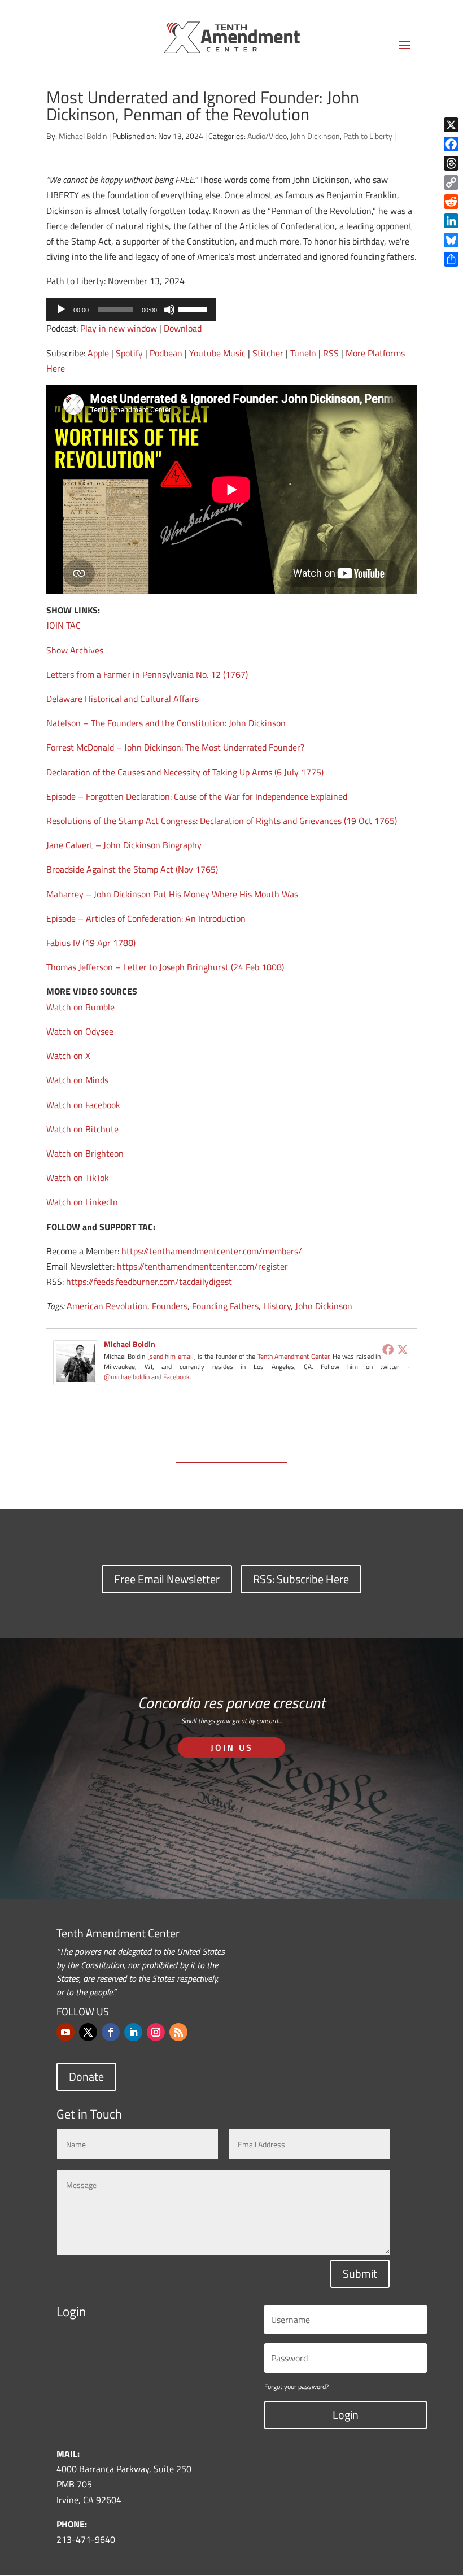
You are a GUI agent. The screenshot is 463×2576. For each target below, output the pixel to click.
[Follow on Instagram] (156, 2032)
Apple (98, 353)
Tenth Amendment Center (293, 1356)
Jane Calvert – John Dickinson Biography (124, 845)
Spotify (129, 353)
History (277, 1306)
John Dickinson (315, 136)
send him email (172, 1356)
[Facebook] (388, 1349)
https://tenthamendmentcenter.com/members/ (212, 1251)
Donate (86, 2076)
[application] (131, 310)
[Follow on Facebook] (111, 2032)
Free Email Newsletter (167, 1579)
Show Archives (75, 650)
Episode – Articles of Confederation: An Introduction (146, 918)
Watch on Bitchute (82, 1129)
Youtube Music (217, 353)
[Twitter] (403, 1349)
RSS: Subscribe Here (301, 1579)
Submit (360, 2274)
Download (183, 328)
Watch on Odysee (80, 1031)
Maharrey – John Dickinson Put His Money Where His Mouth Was (172, 894)
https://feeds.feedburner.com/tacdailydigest (149, 1282)
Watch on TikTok (78, 1178)
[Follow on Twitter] (88, 2032)
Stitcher (268, 353)
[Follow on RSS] (178, 2032)
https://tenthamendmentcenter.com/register (202, 1266)
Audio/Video (267, 136)
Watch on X (68, 1056)
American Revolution (107, 1306)
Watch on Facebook (83, 1105)
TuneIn (303, 353)
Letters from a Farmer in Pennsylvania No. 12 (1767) (147, 674)
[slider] (194, 308)
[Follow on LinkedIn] (133, 2032)
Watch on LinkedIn (82, 1202)
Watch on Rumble (80, 1007)
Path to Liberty (368, 136)
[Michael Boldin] (76, 1377)
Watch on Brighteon (85, 1153)
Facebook (176, 1377)
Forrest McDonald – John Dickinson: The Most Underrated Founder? (175, 747)
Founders (170, 1306)
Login (346, 2415)
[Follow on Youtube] (65, 2032)
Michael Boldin (83, 136)
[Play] (61, 310)
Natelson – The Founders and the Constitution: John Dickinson (166, 723)
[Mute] (169, 310)
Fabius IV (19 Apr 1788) (91, 943)
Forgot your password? (296, 2387)
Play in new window (119, 328)
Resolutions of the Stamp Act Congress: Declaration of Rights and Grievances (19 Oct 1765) (222, 821)
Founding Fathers (225, 1306)
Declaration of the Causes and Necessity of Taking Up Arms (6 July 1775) (185, 772)
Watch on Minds (77, 1080)
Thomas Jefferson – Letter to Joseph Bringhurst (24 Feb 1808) (165, 967)
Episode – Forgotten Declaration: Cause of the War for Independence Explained (197, 796)
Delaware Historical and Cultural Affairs (123, 699)
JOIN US (232, 1747)
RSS (331, 353)
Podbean (166, 353)
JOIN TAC (64, 625)
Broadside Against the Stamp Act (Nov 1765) (132, 869)
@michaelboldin (128, 1377)
